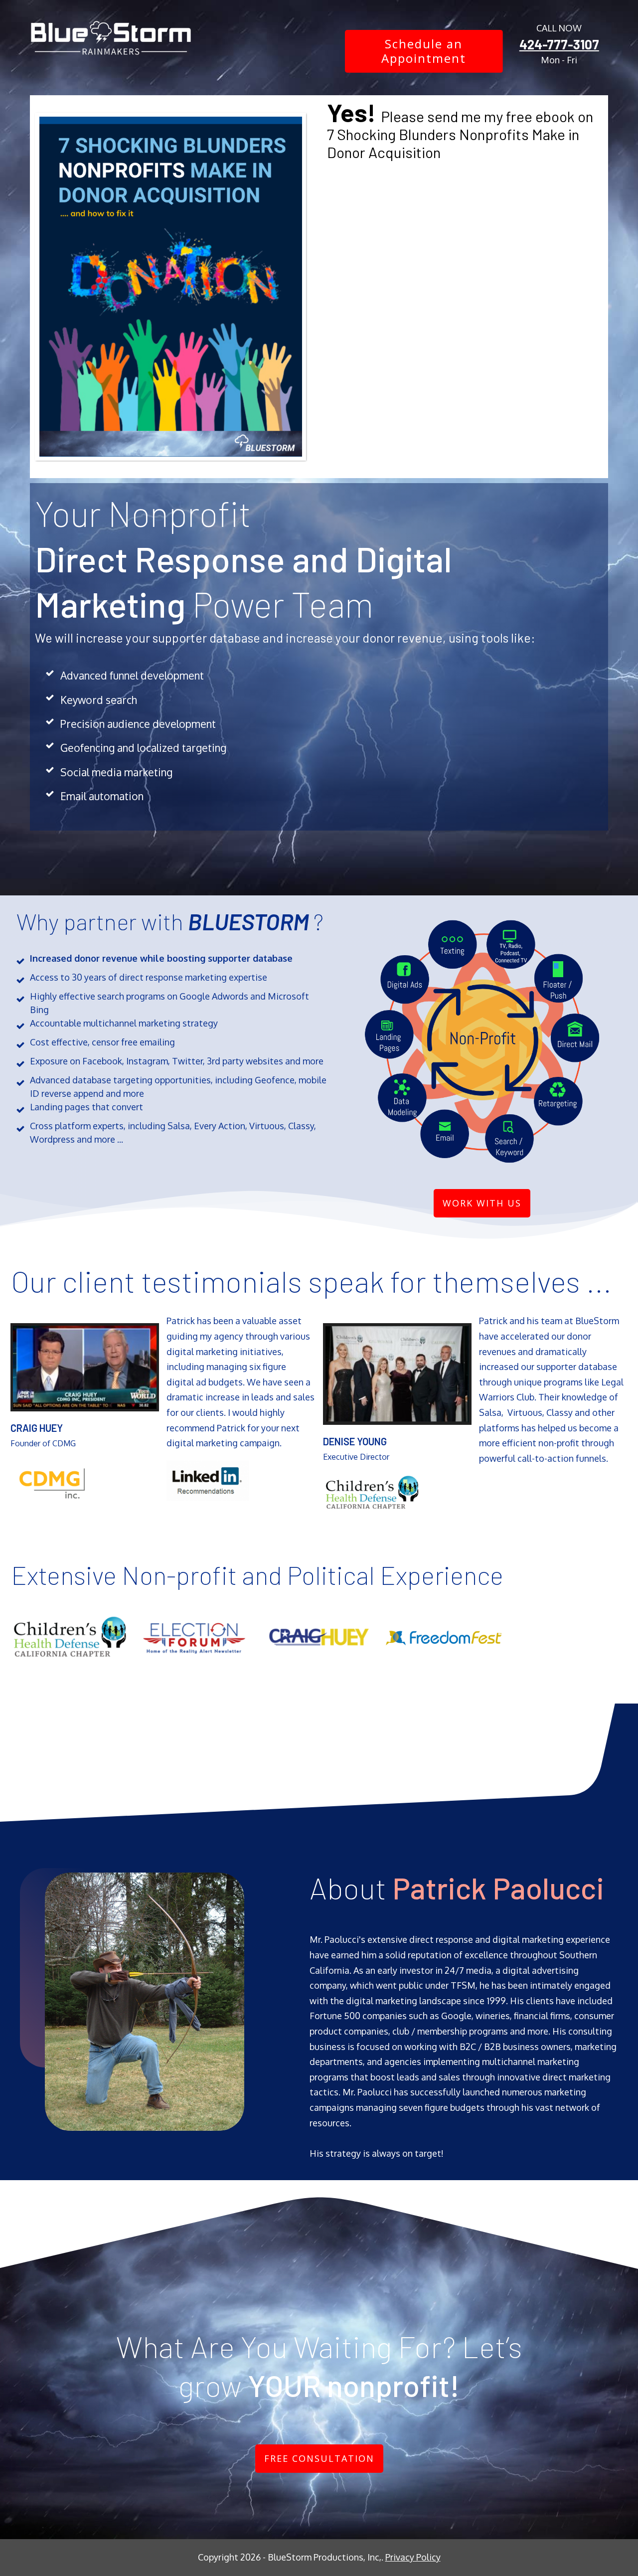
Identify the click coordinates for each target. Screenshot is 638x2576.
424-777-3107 (559, 44)
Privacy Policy (413, 2557)
